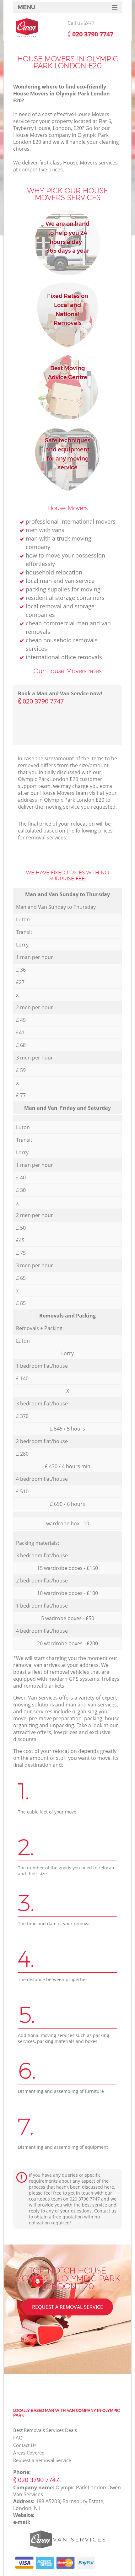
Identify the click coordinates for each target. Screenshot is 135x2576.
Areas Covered (29, 2453)
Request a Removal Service (67, 2307)
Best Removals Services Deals (45, 2430)
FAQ (18, 2438)
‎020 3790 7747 (43, 701)
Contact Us (25, 2445)
